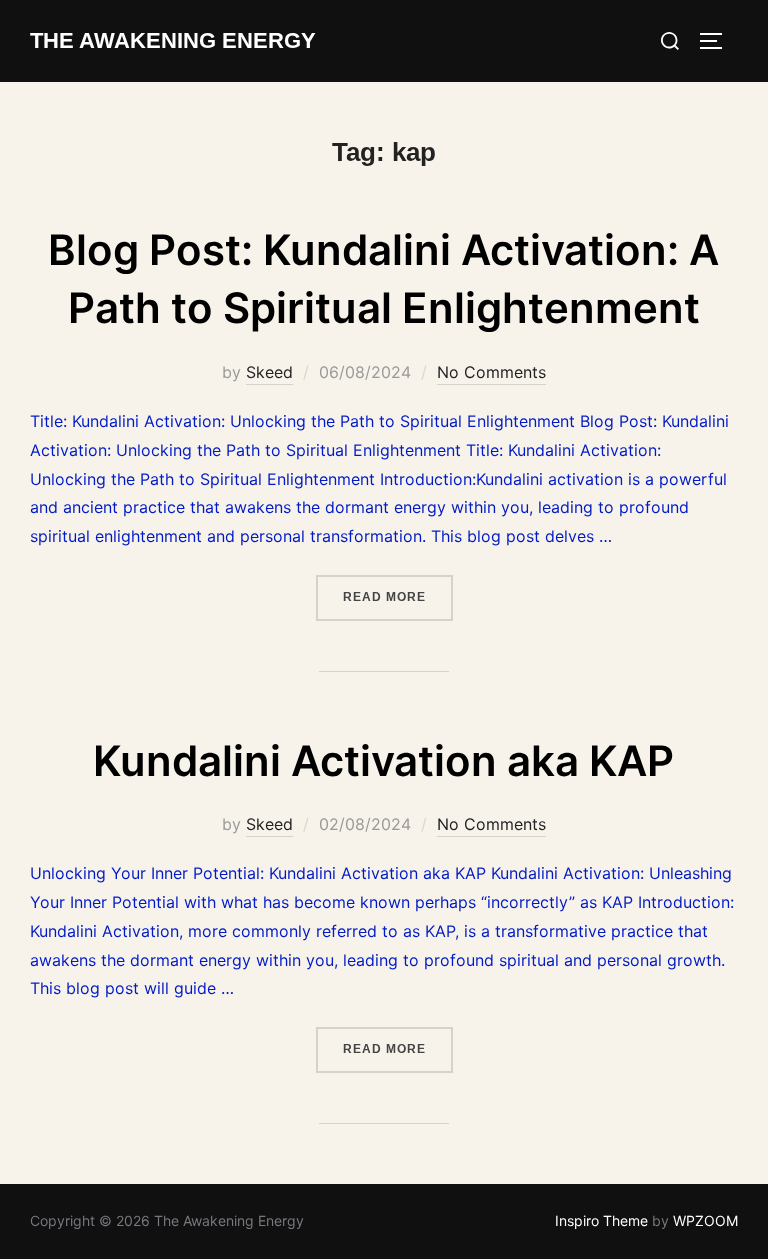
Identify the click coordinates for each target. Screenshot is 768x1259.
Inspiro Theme (601, 1220)
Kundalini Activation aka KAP (383, 760)
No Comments (491, 372)
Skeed (269, 372)
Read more (398, 596)
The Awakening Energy (173, 40)
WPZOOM (705, 1220)
